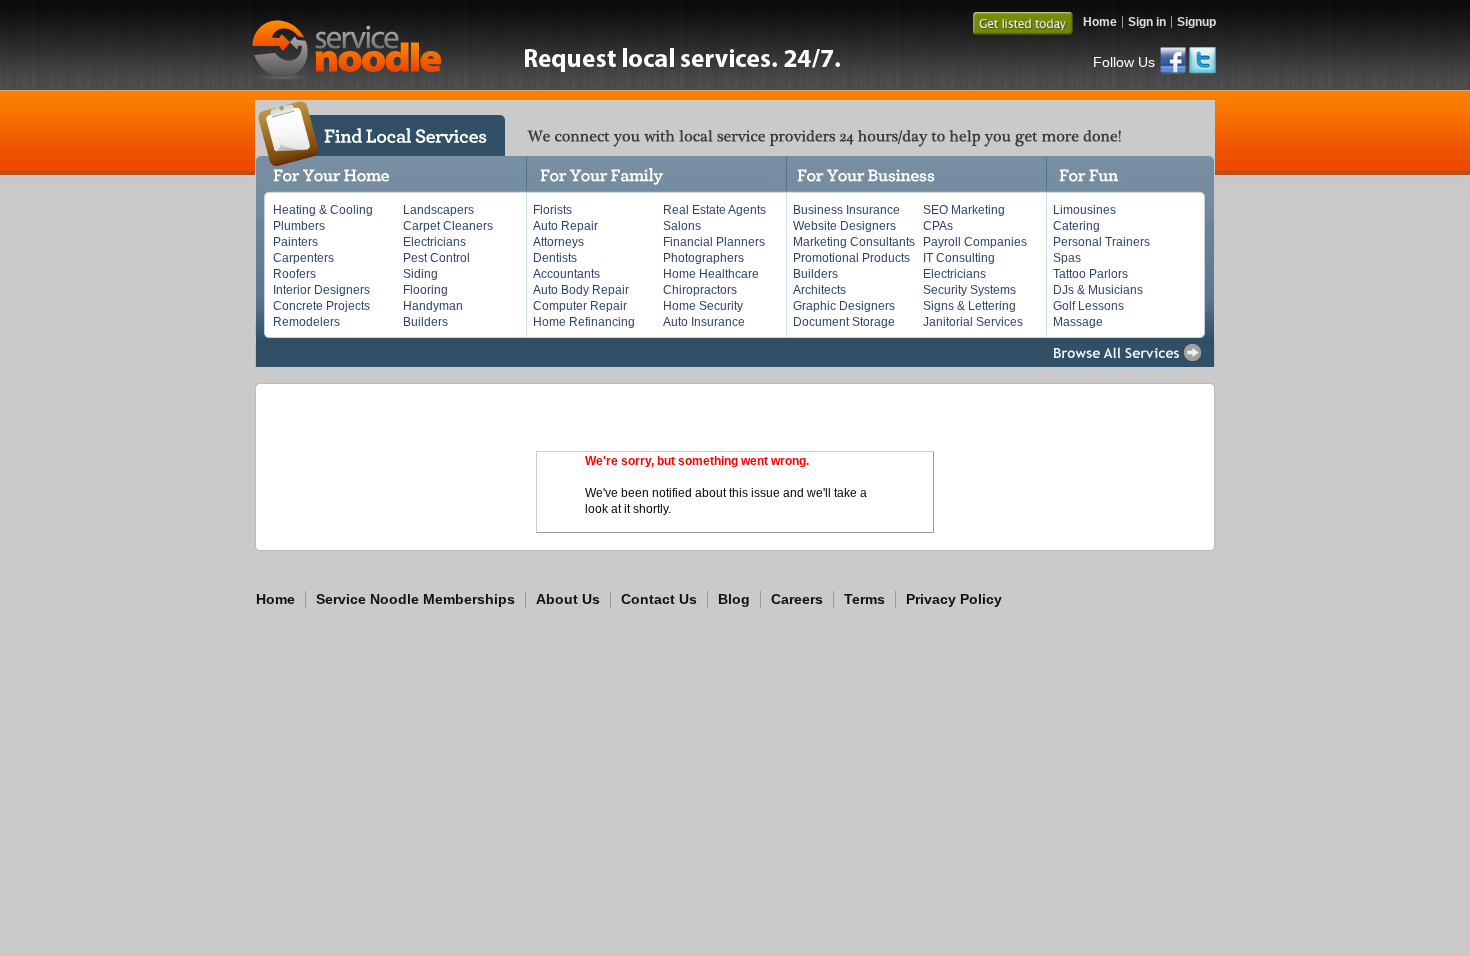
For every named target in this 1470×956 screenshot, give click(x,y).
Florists (552, 210)
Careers (797, 599)
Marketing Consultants (854, 242)
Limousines (1084, 210)
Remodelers (306, 322)
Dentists (555, 258)
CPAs (938, 226)
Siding (420, 274)
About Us (568, 599)
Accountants (566, 274)
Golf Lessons (1088, 306)
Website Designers (844, 226)
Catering (1076, 226)
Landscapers (438, 210)
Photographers (703, 258)
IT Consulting (959, 258)
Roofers (294, 274)
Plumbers (299, 226)
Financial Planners (714, 242)
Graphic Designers (844, 306)
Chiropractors (700, 290)
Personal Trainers (1101, 242)
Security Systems (969, 290)
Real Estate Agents (714, 210)
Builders (425, 322)
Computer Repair (580, 306)
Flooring (425, 290)
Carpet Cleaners (448, 226)
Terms (864, 599)
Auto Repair (565, 226)
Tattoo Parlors (1090, 274)
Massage (1078, 322)
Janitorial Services (973, 322)
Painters (295, 242)
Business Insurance (846, 210)
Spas (1067, 258)
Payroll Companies (975, 242)
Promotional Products (851, 258)
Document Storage (844, 322)
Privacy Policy (954, 599)
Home (1100, 22)
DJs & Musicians (1098, 290)
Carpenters (303, 258)
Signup (1196, 22)
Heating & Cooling (323, 210)
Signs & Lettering (969, 306)
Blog (734, 599)
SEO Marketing (964, 210)
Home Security (703, 306)
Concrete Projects (321, 306)
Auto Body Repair (581, 290)
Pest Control (436, 258)
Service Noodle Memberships (415, 599)
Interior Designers (321, 290)
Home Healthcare (711, 274)
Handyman (433, 306)
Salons (682, 226)
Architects (819, 290)
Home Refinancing (584, 322)
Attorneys (558, 242)
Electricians (434, 242)
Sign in (1147, 22)
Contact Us (659, 599)
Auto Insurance (704, 322)
